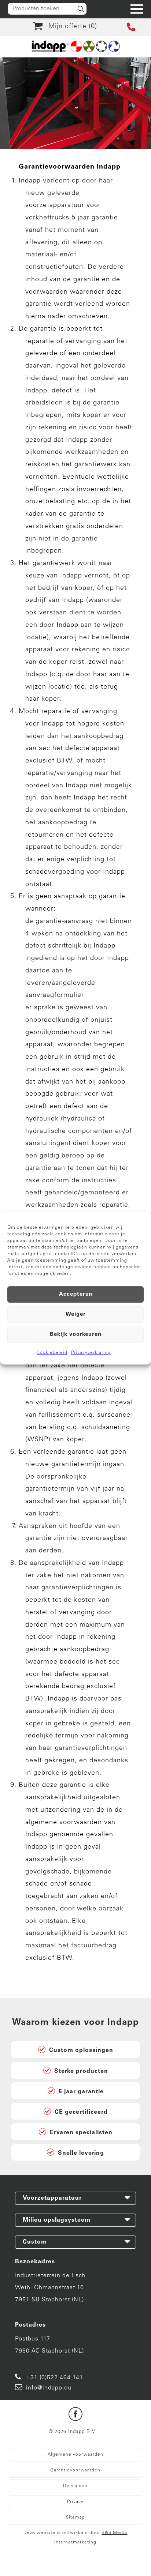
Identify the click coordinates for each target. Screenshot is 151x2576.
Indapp (69, 2555)
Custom (35, 2242)
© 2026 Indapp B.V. (73, 2432)
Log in (91, 2564)
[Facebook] (76, 2416)
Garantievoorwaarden (75, 2470)
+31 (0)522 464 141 (55, 2378)
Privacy (75, 2502)
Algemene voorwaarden (75, 2455)
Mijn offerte (71, 27)
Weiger (76, 1315)
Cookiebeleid (52, 1353)
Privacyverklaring (91, 1353)
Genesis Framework (111, 2555)
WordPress (65, 2564)
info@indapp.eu (49, 2388)
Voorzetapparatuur (52, 2198)
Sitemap (75, 2517)
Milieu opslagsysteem (57, 2220)
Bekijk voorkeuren (76, 1335)
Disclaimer (75, 2486)
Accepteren (76, 1294)
